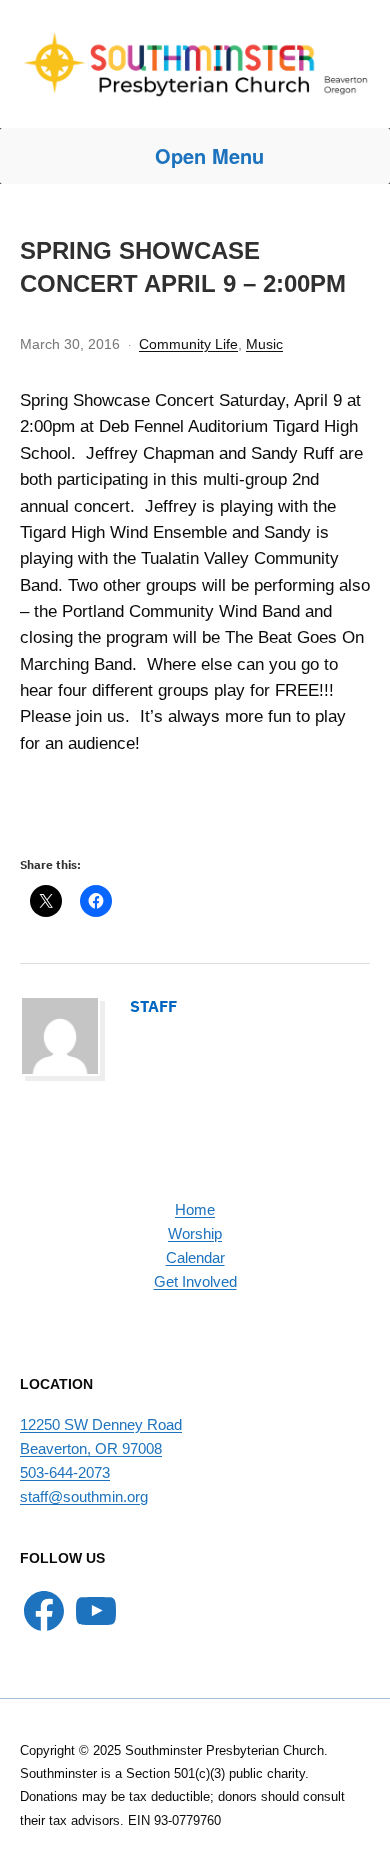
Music (264, 344)
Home (195, 1209)
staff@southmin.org (84, 1496)
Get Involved (195, 1281)
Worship (195, 1233)
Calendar (195, 1257)
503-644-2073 (65, 1472)
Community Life (188, 344)
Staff (153, 1006)
